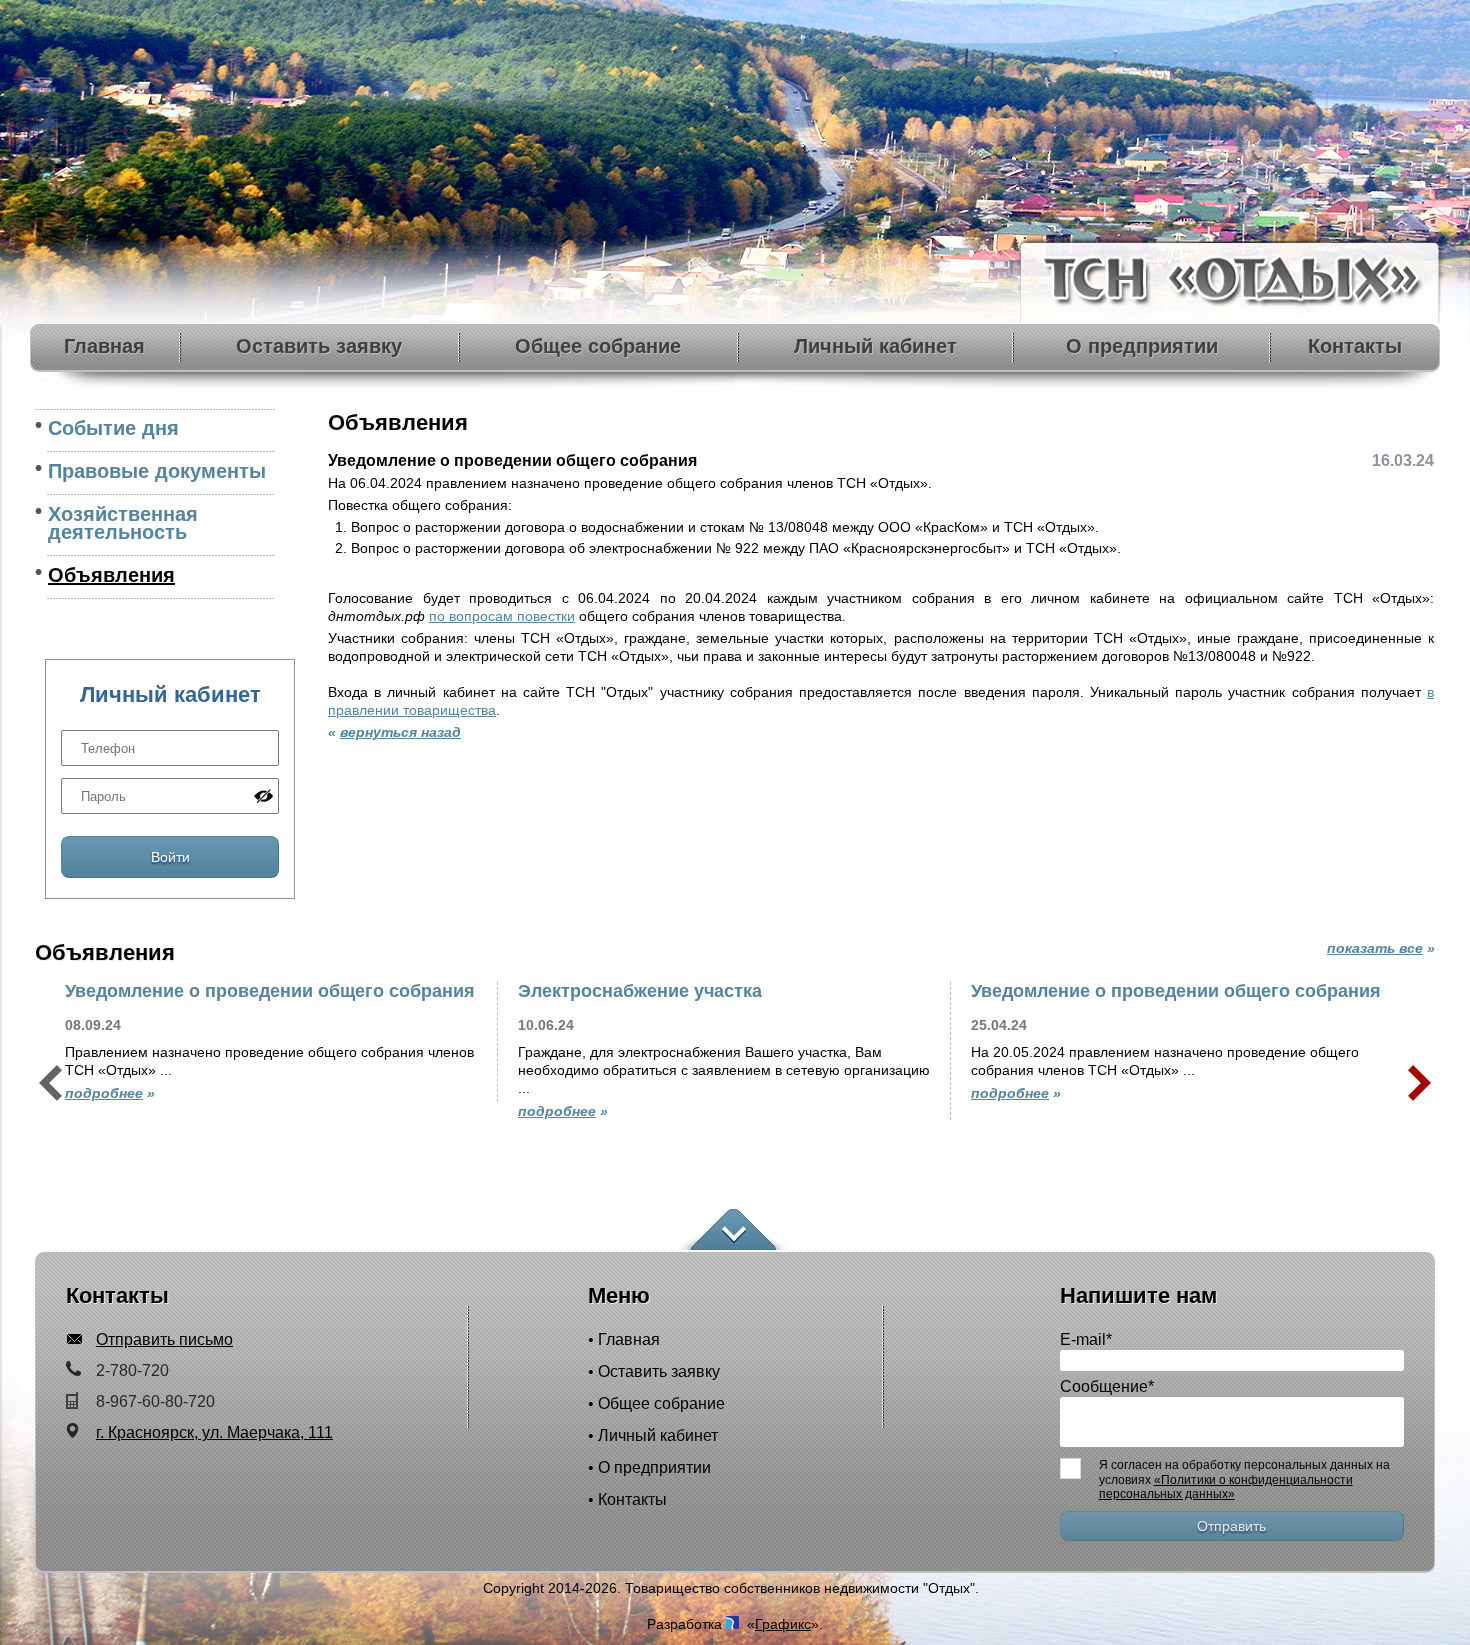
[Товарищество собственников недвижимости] (1232, 318)
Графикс (783, 1624)
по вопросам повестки (502, 616)
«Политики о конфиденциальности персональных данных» (1226, 1487)
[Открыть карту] (733, 1231)
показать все (1375, 948)
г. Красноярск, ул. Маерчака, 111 (214, 1432)
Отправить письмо (164, 1339)
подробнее (104, 1093)
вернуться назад (400, 732)
